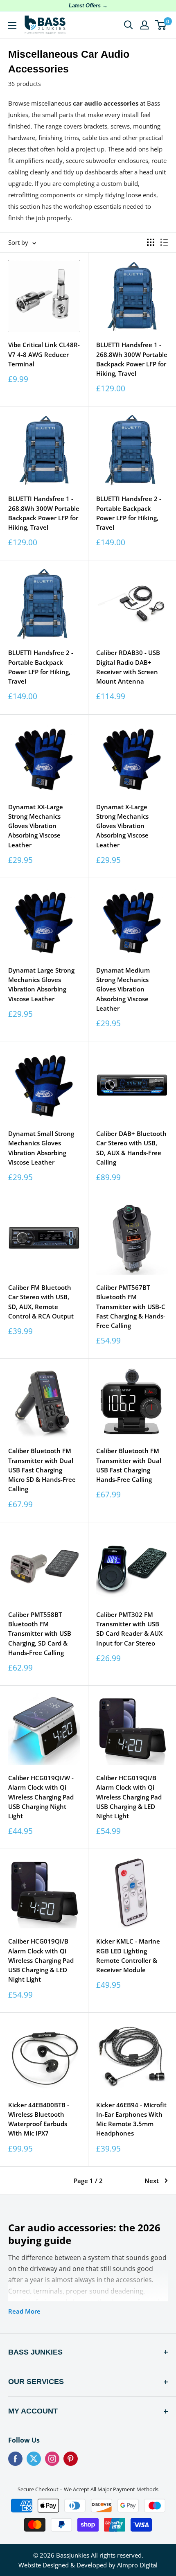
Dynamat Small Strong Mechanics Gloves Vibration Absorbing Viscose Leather (41, 1148)
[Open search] (129, 25)
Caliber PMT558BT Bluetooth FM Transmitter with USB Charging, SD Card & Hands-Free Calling (40, 1633)
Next (152, 2181)
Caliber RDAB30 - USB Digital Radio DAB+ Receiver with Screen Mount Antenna (128, 667)
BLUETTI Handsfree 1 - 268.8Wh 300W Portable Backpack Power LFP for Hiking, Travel (132, 359)
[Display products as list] (164, 242)
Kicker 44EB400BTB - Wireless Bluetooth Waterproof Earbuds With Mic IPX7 (39, 2119)
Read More (24, 2311)
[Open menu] (12, 25)
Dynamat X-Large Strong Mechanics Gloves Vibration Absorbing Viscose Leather (122, 826)
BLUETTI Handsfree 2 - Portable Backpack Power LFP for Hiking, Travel (129, 513)
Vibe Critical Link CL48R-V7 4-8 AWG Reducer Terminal (44, 354)
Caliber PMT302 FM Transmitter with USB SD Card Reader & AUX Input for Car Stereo (129, 1629)
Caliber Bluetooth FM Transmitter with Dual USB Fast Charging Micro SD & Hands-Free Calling (42, 1470)
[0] (161, 25)
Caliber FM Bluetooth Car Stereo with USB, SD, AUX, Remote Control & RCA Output (41, 1302)
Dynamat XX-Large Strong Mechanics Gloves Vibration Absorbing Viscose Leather (36, 826)
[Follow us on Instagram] (52, 2459)
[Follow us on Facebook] (15, 2459)
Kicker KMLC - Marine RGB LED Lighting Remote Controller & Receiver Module (128, 1955)
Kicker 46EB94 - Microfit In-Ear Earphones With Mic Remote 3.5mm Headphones (131, 2119)
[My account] (144, 25)
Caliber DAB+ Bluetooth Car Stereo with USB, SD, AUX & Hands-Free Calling (131, 1148)
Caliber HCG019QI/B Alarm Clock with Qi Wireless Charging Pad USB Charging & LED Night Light (129, 1797)
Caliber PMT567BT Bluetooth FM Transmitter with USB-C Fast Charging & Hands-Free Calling (131, 1306)
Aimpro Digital (137, 2565)
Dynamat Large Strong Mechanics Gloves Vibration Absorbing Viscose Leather (41, 984)
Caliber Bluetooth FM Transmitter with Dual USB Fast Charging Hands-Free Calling (129, 1465)
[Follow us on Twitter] (34, 2459)
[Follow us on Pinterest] (71, 2459)
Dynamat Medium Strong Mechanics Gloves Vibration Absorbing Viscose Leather (123, 989)
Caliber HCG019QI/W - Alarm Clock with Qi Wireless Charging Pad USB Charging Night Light (41, 1797)
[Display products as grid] (151, 242)
